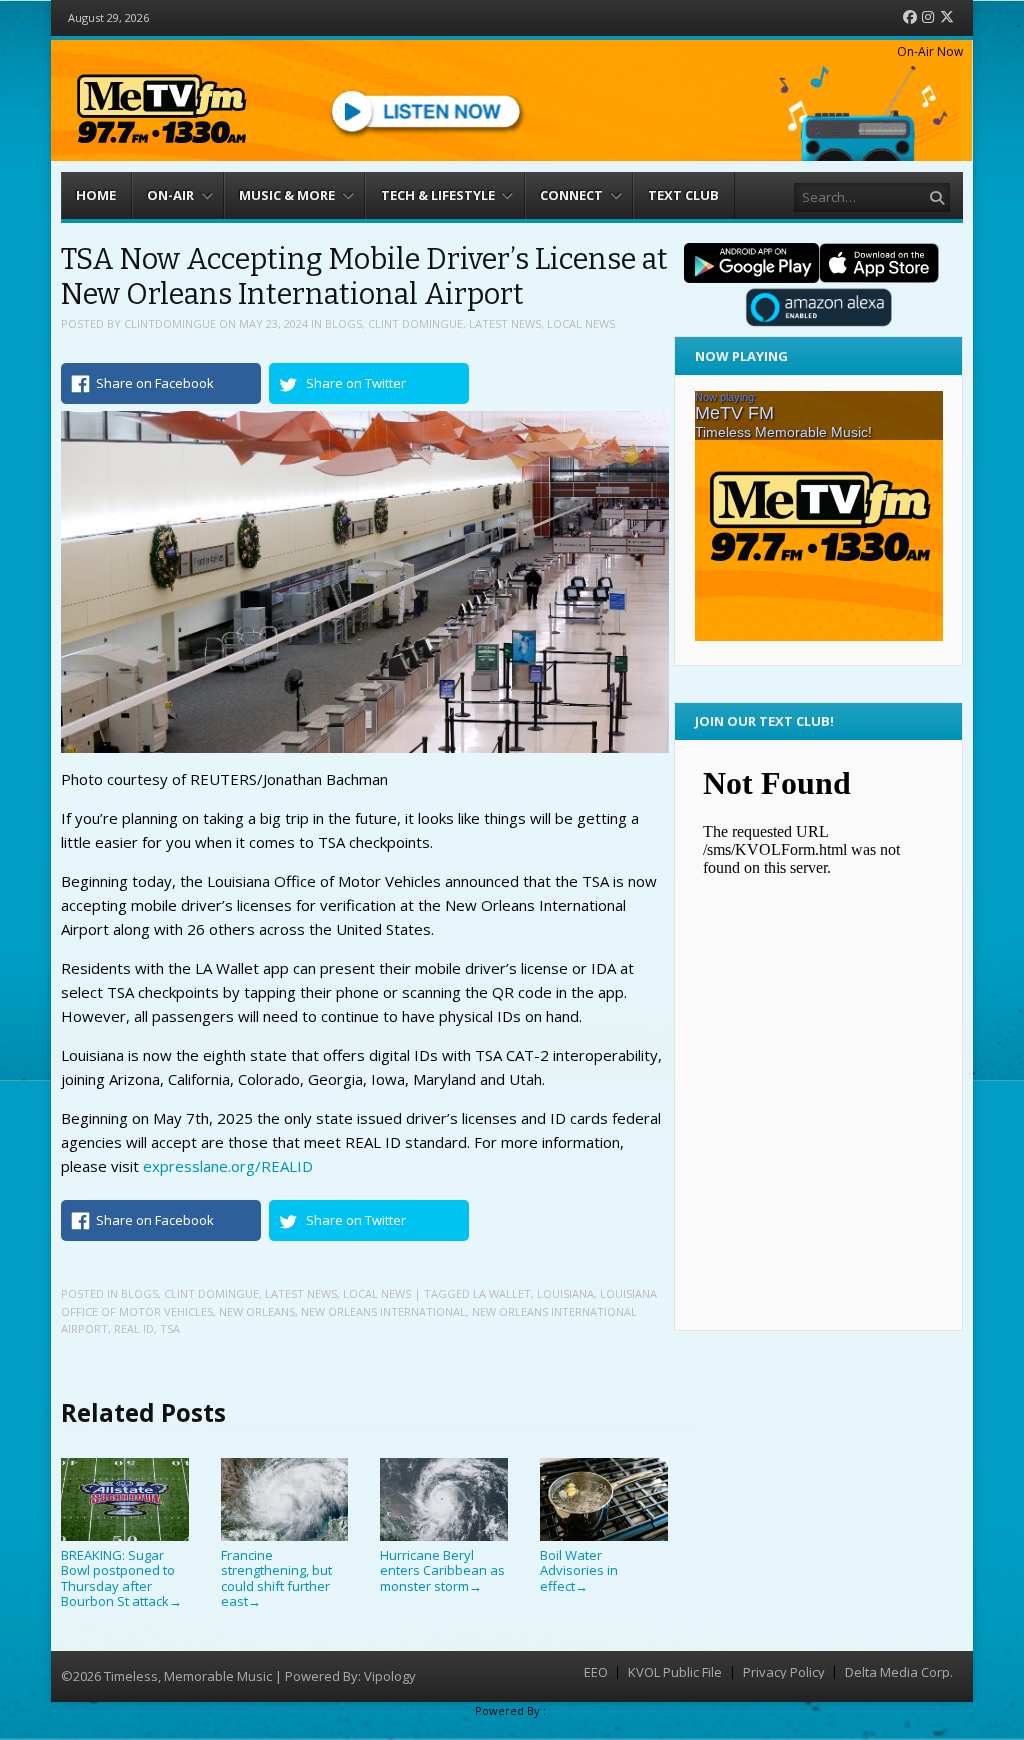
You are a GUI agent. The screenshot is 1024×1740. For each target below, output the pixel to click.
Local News (581, 323)
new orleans (257, 1311)
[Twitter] (947, 17)
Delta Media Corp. (899, 1672)
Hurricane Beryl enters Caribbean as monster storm (442, 1570)
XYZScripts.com (590, 1710)
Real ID (134, 1328)
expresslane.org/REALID (228, 1166)
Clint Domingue (415, 323)
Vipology (390, 1676)
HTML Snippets (432, 1710)
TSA (170, 1328)
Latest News (505, 323)
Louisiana (565, 1293)
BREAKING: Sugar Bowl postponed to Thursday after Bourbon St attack (121, 1578)
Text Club (683, 195)
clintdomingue (170, 323)
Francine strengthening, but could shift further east (276, 1578)
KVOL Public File (675, 1672)
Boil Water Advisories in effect (579, 1570)
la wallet (502, 1293)
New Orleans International (383, 1311)
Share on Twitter (356, 383)
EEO (596, 1672)
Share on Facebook (155, 383)
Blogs (343, 323)
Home (96, 195)
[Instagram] (928, 17)
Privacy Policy (784, 1672)
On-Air (170, 195)
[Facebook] (910, 17)
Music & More (287, 195)
